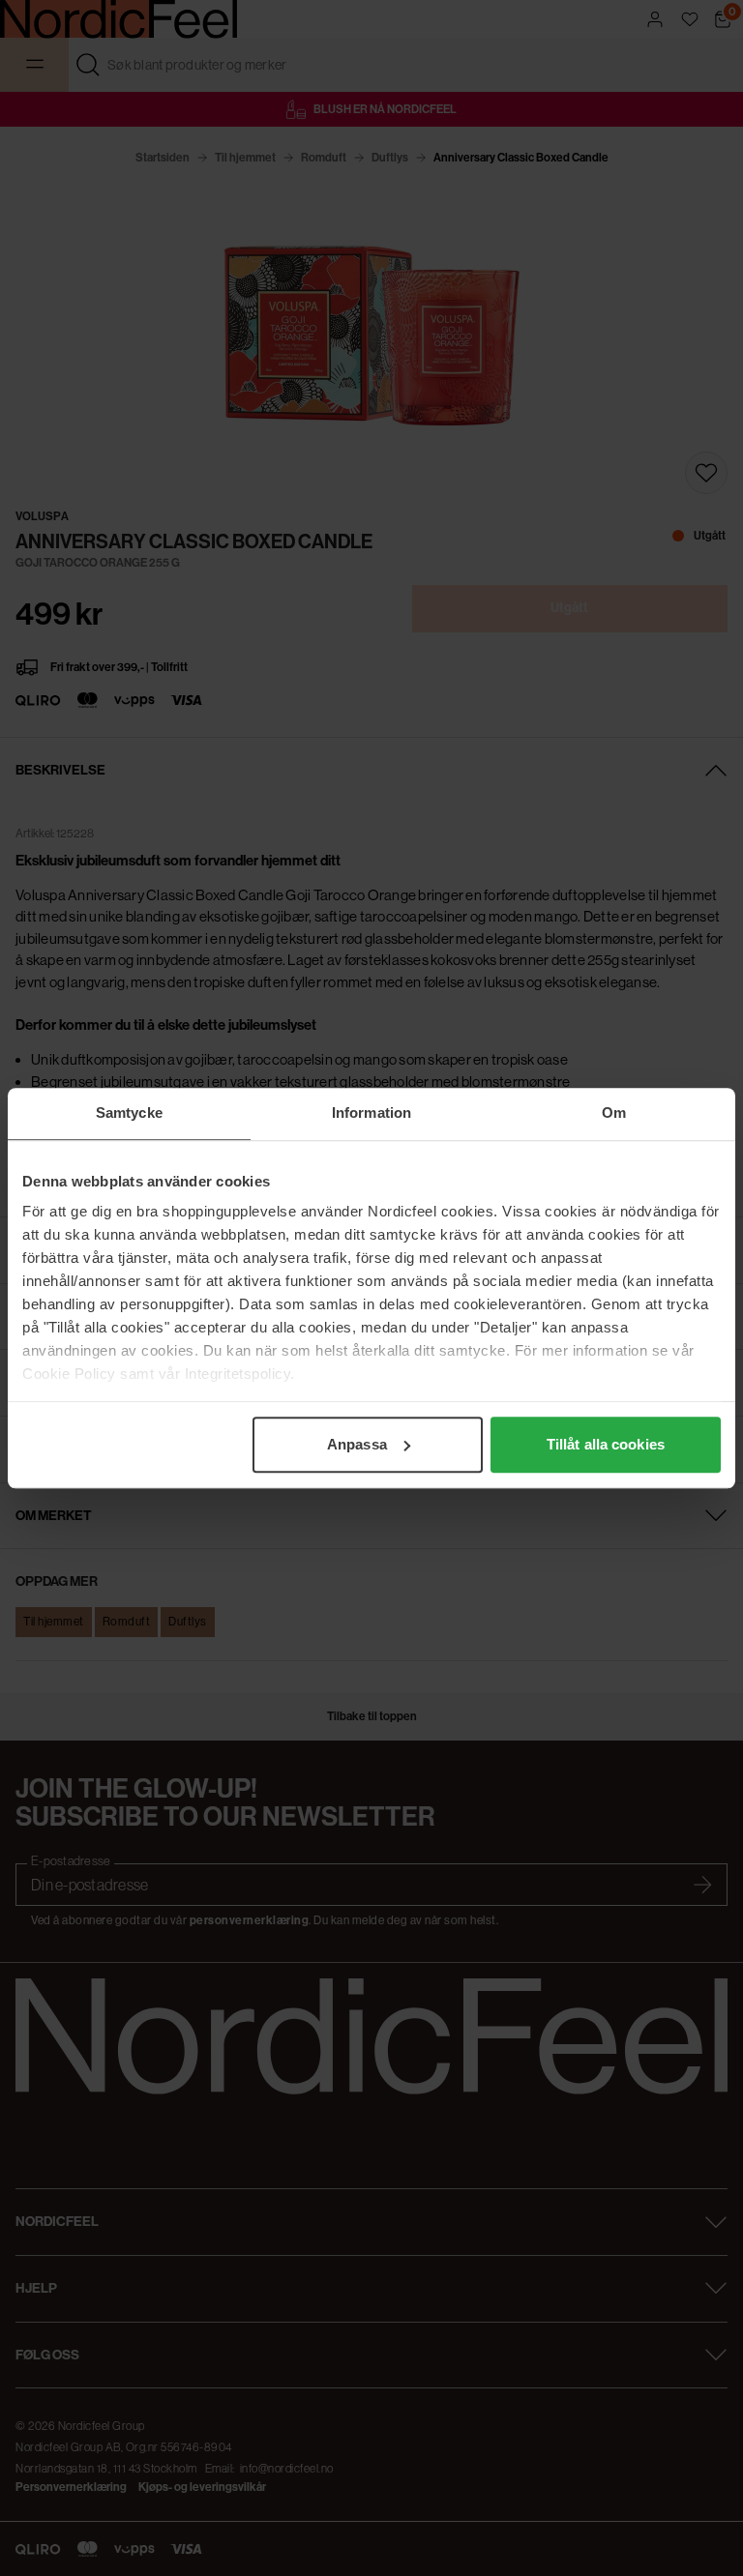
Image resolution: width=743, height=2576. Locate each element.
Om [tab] (614, 1112)
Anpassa (357, 1444)
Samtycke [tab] (129, 1112)
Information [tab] (371, 1112)
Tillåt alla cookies (606, 1444)
